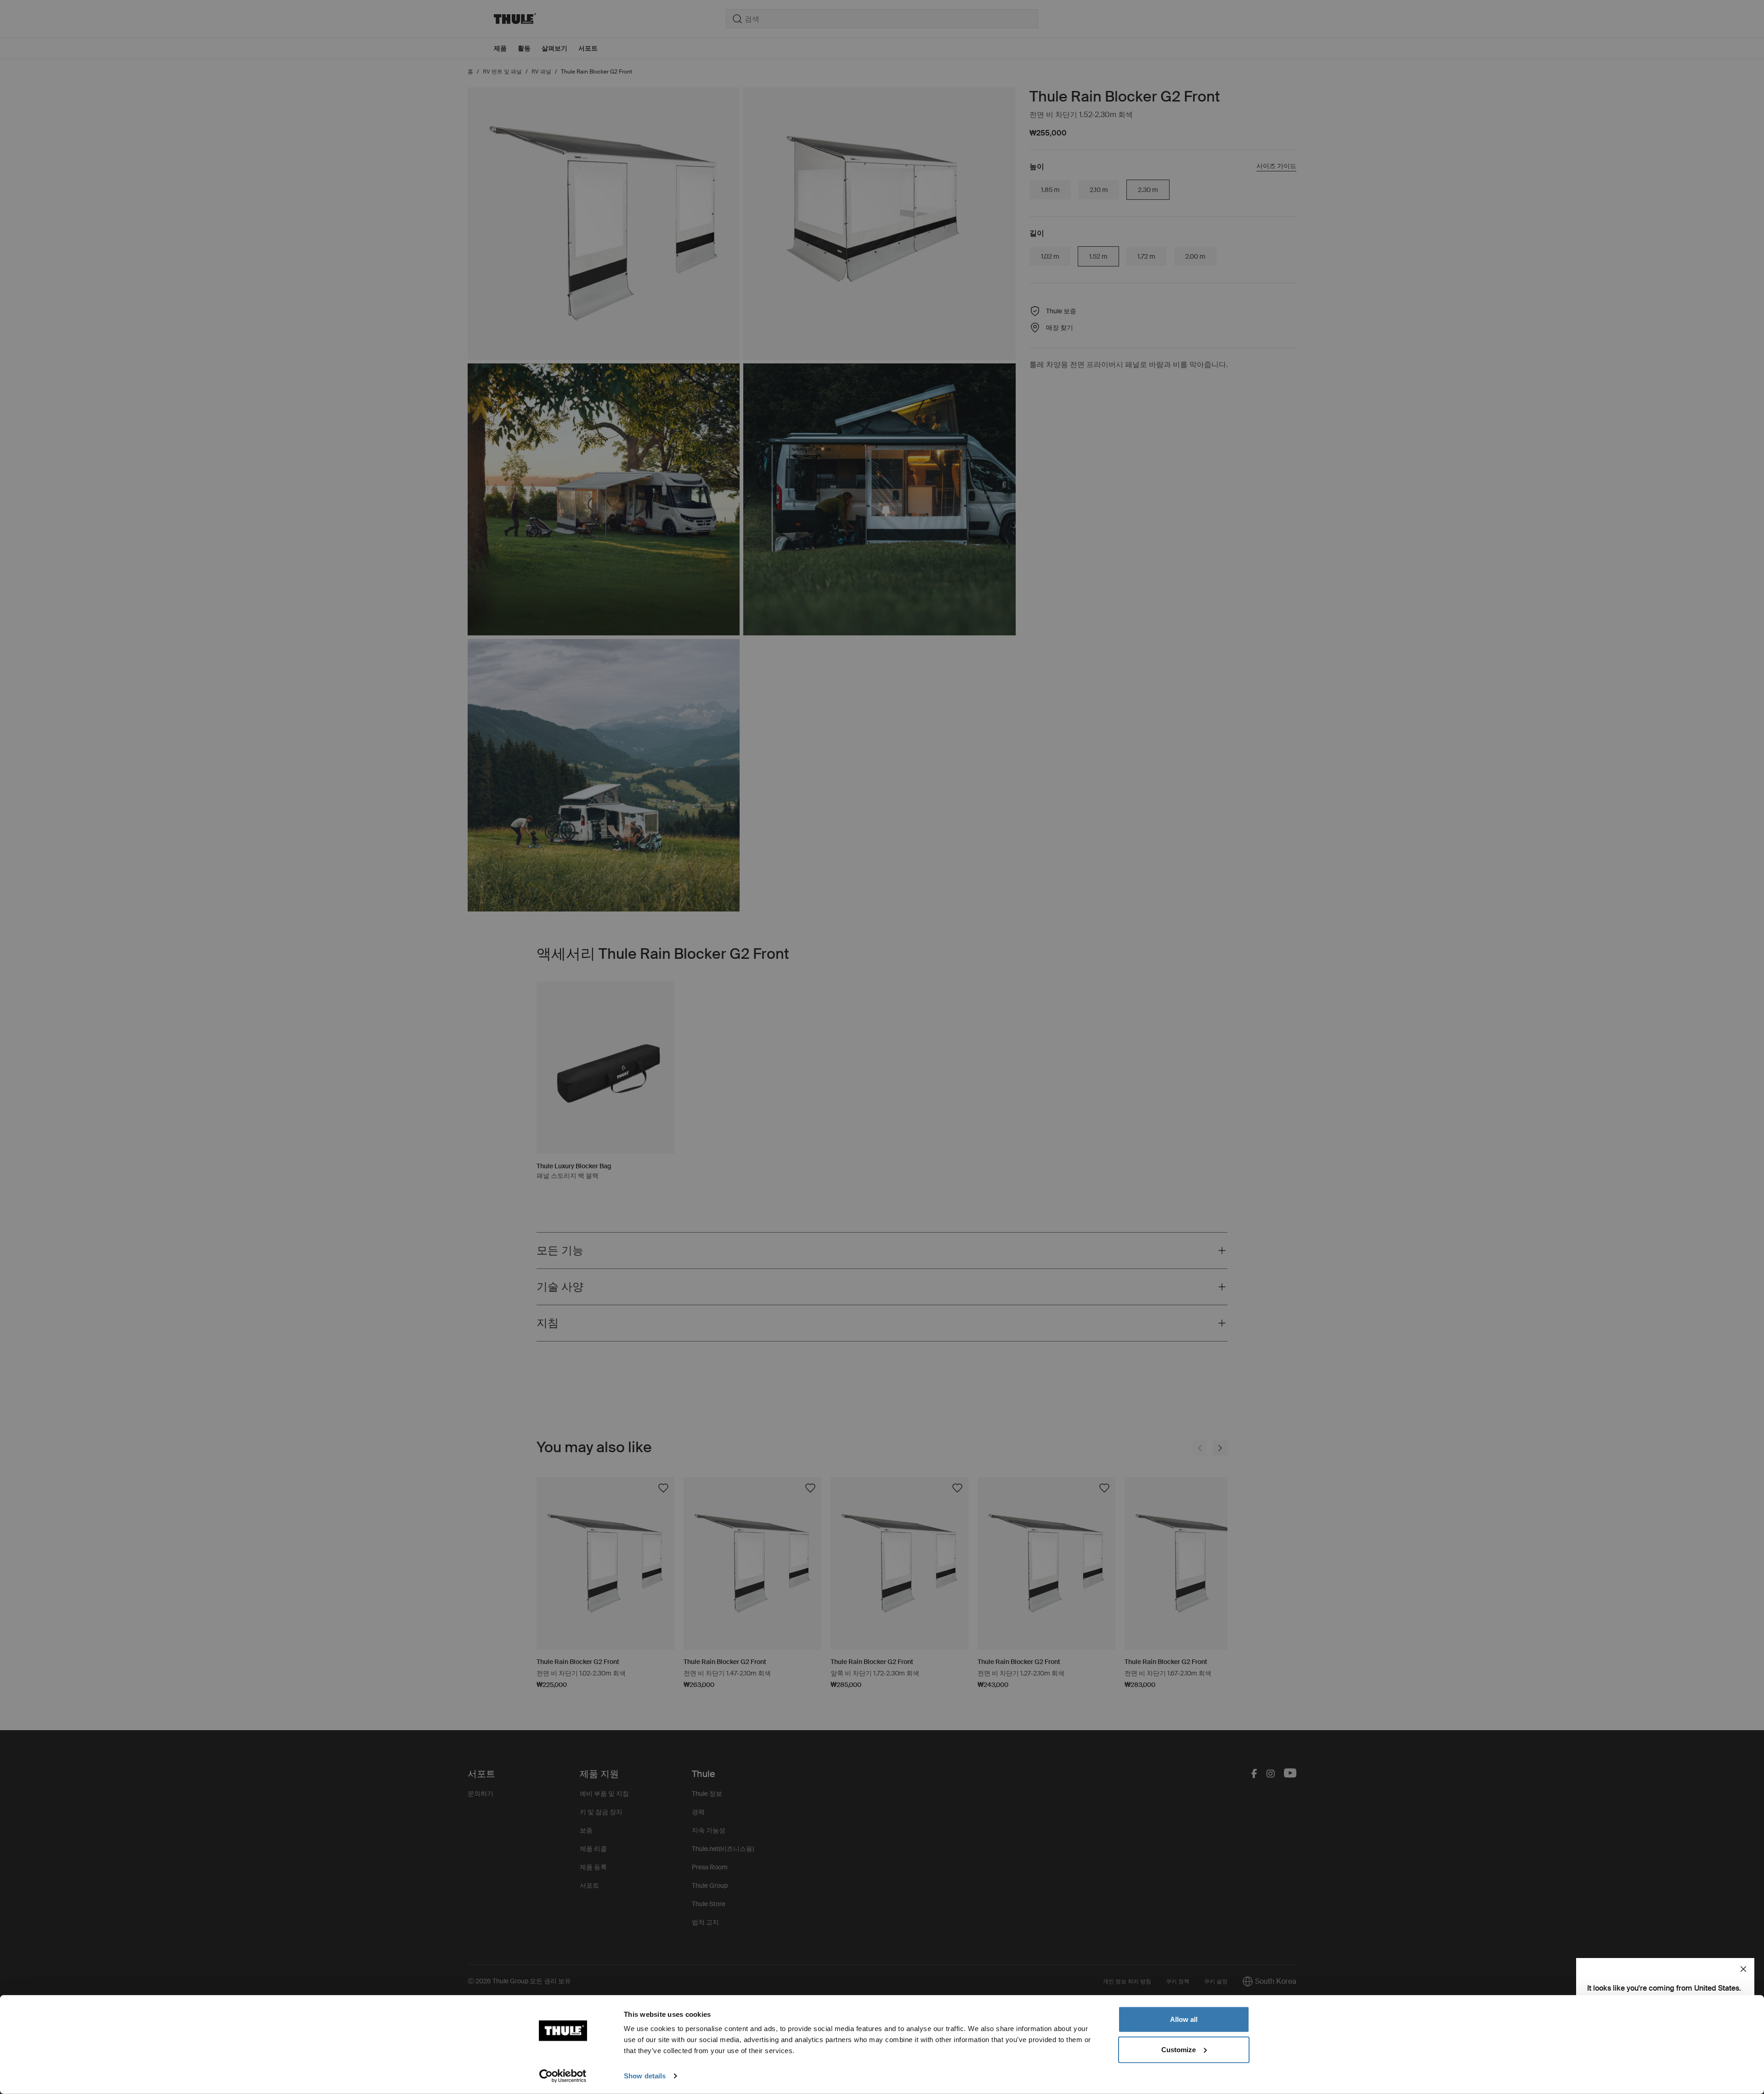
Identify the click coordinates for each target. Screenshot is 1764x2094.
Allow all (1184, 2019)
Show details (645, 2076)
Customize (1179, 2049)
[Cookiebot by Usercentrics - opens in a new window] (563, 2076)
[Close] (1743, 1969)
